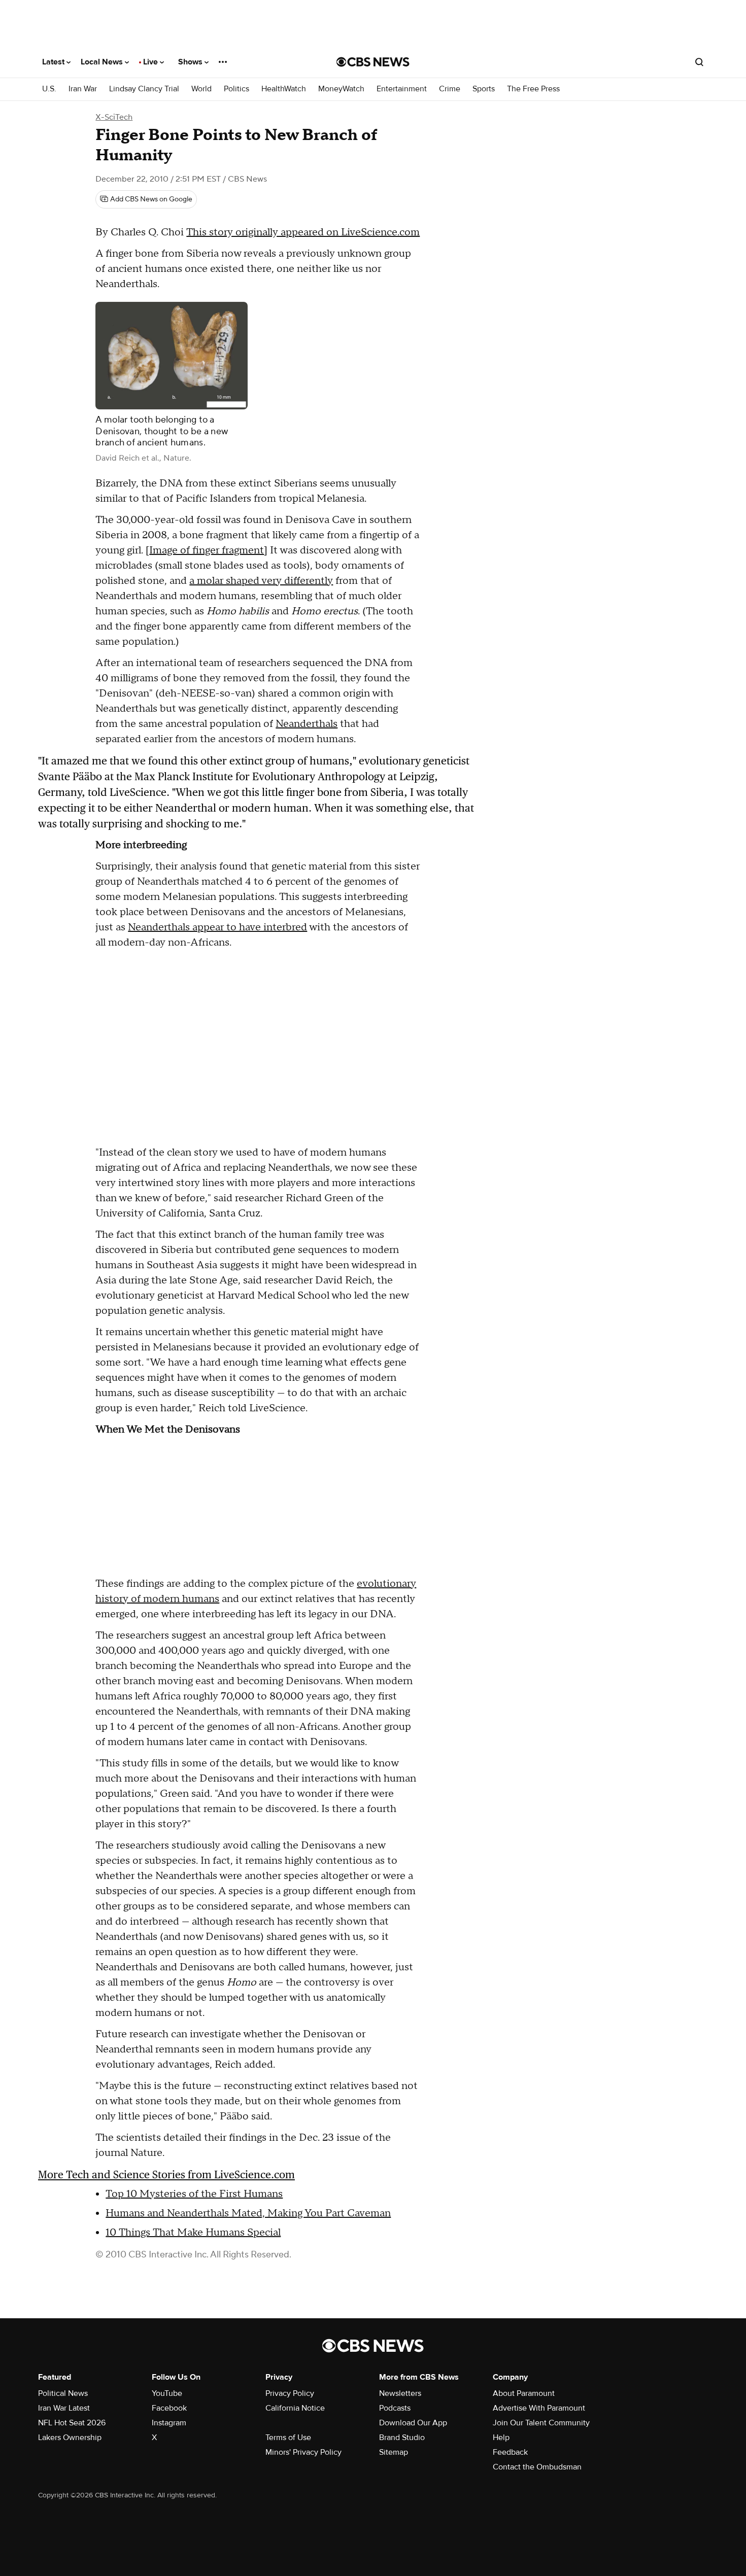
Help (501, 2438)
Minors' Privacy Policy (303, 2452)
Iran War (83, 89)
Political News (63, 2393)
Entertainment (402, 89)
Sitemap (394, 2452)
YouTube (167, 2393)
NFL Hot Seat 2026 (72, 2423)
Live (151, 62)
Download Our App (413, 2423)
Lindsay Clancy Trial (144, 89)
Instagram (169, 2423)
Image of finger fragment (207, 550)
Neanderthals (307, 724)
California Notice (295, 2408)
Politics (236, 89)
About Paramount (524, 2393)
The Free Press (533, 89)
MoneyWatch (341, 89)
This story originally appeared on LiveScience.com (303, 232)
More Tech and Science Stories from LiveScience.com (166, 2174)
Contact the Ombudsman (537, 2467)
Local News (103, 62)
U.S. (49, 89)
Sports (484, 89)
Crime (450, 89)
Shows (191, 62)
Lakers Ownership (70, 2438)
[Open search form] (699, 62)
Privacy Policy (290, 2393)
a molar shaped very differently (261, 581)
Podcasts (395, 2408)
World (201, 89)
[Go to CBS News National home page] (373, 62)
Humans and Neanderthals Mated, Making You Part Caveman (248, 2213)
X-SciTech (114, 117)
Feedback (510, 2452)
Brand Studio (402, 2438)
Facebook (169, 2408)
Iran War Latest (64, 2408)
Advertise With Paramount (539, 2408)
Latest (54, 62)
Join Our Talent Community (541, 2423)
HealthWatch (284, 89)
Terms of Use (288, 2438)
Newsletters (400, 2393)
